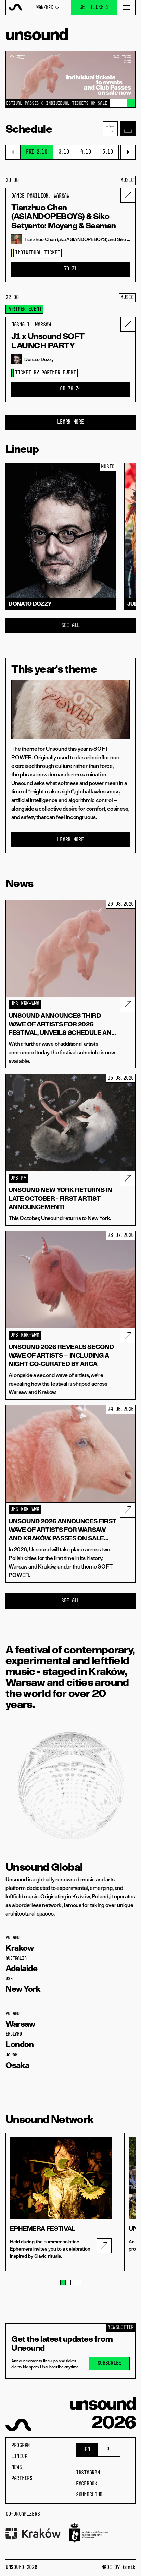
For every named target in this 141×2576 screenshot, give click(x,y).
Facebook (87, 2484)
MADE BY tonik (118, 2568)
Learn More (70, 422)
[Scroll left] (13, 152)
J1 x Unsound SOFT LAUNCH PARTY (48, 341)
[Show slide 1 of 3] (114, 103)
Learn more (70, 840)
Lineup (19, 2457)
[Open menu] (126, 7)
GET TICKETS (94, 8)
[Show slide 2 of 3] (123, 103)
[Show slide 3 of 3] (131, 103)
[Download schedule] (128, 129)
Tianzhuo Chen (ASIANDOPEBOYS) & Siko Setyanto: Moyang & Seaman (64, 217)
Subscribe (109, 2363)
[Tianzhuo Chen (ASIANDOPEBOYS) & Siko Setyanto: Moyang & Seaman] (128, 195)
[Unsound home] (16, 7)
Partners (22, 2479)
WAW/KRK (44, 8)
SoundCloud (89, 2495)
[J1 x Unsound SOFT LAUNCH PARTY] (128, 324)
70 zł (71, 269)
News (17, 2468)
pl (109, 2450)
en (87, 2450)
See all (70, 626)
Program (21, 2446)
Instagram (88, 2473)
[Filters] (110, 129)
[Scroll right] (128, 152)
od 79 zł (70, 389)
